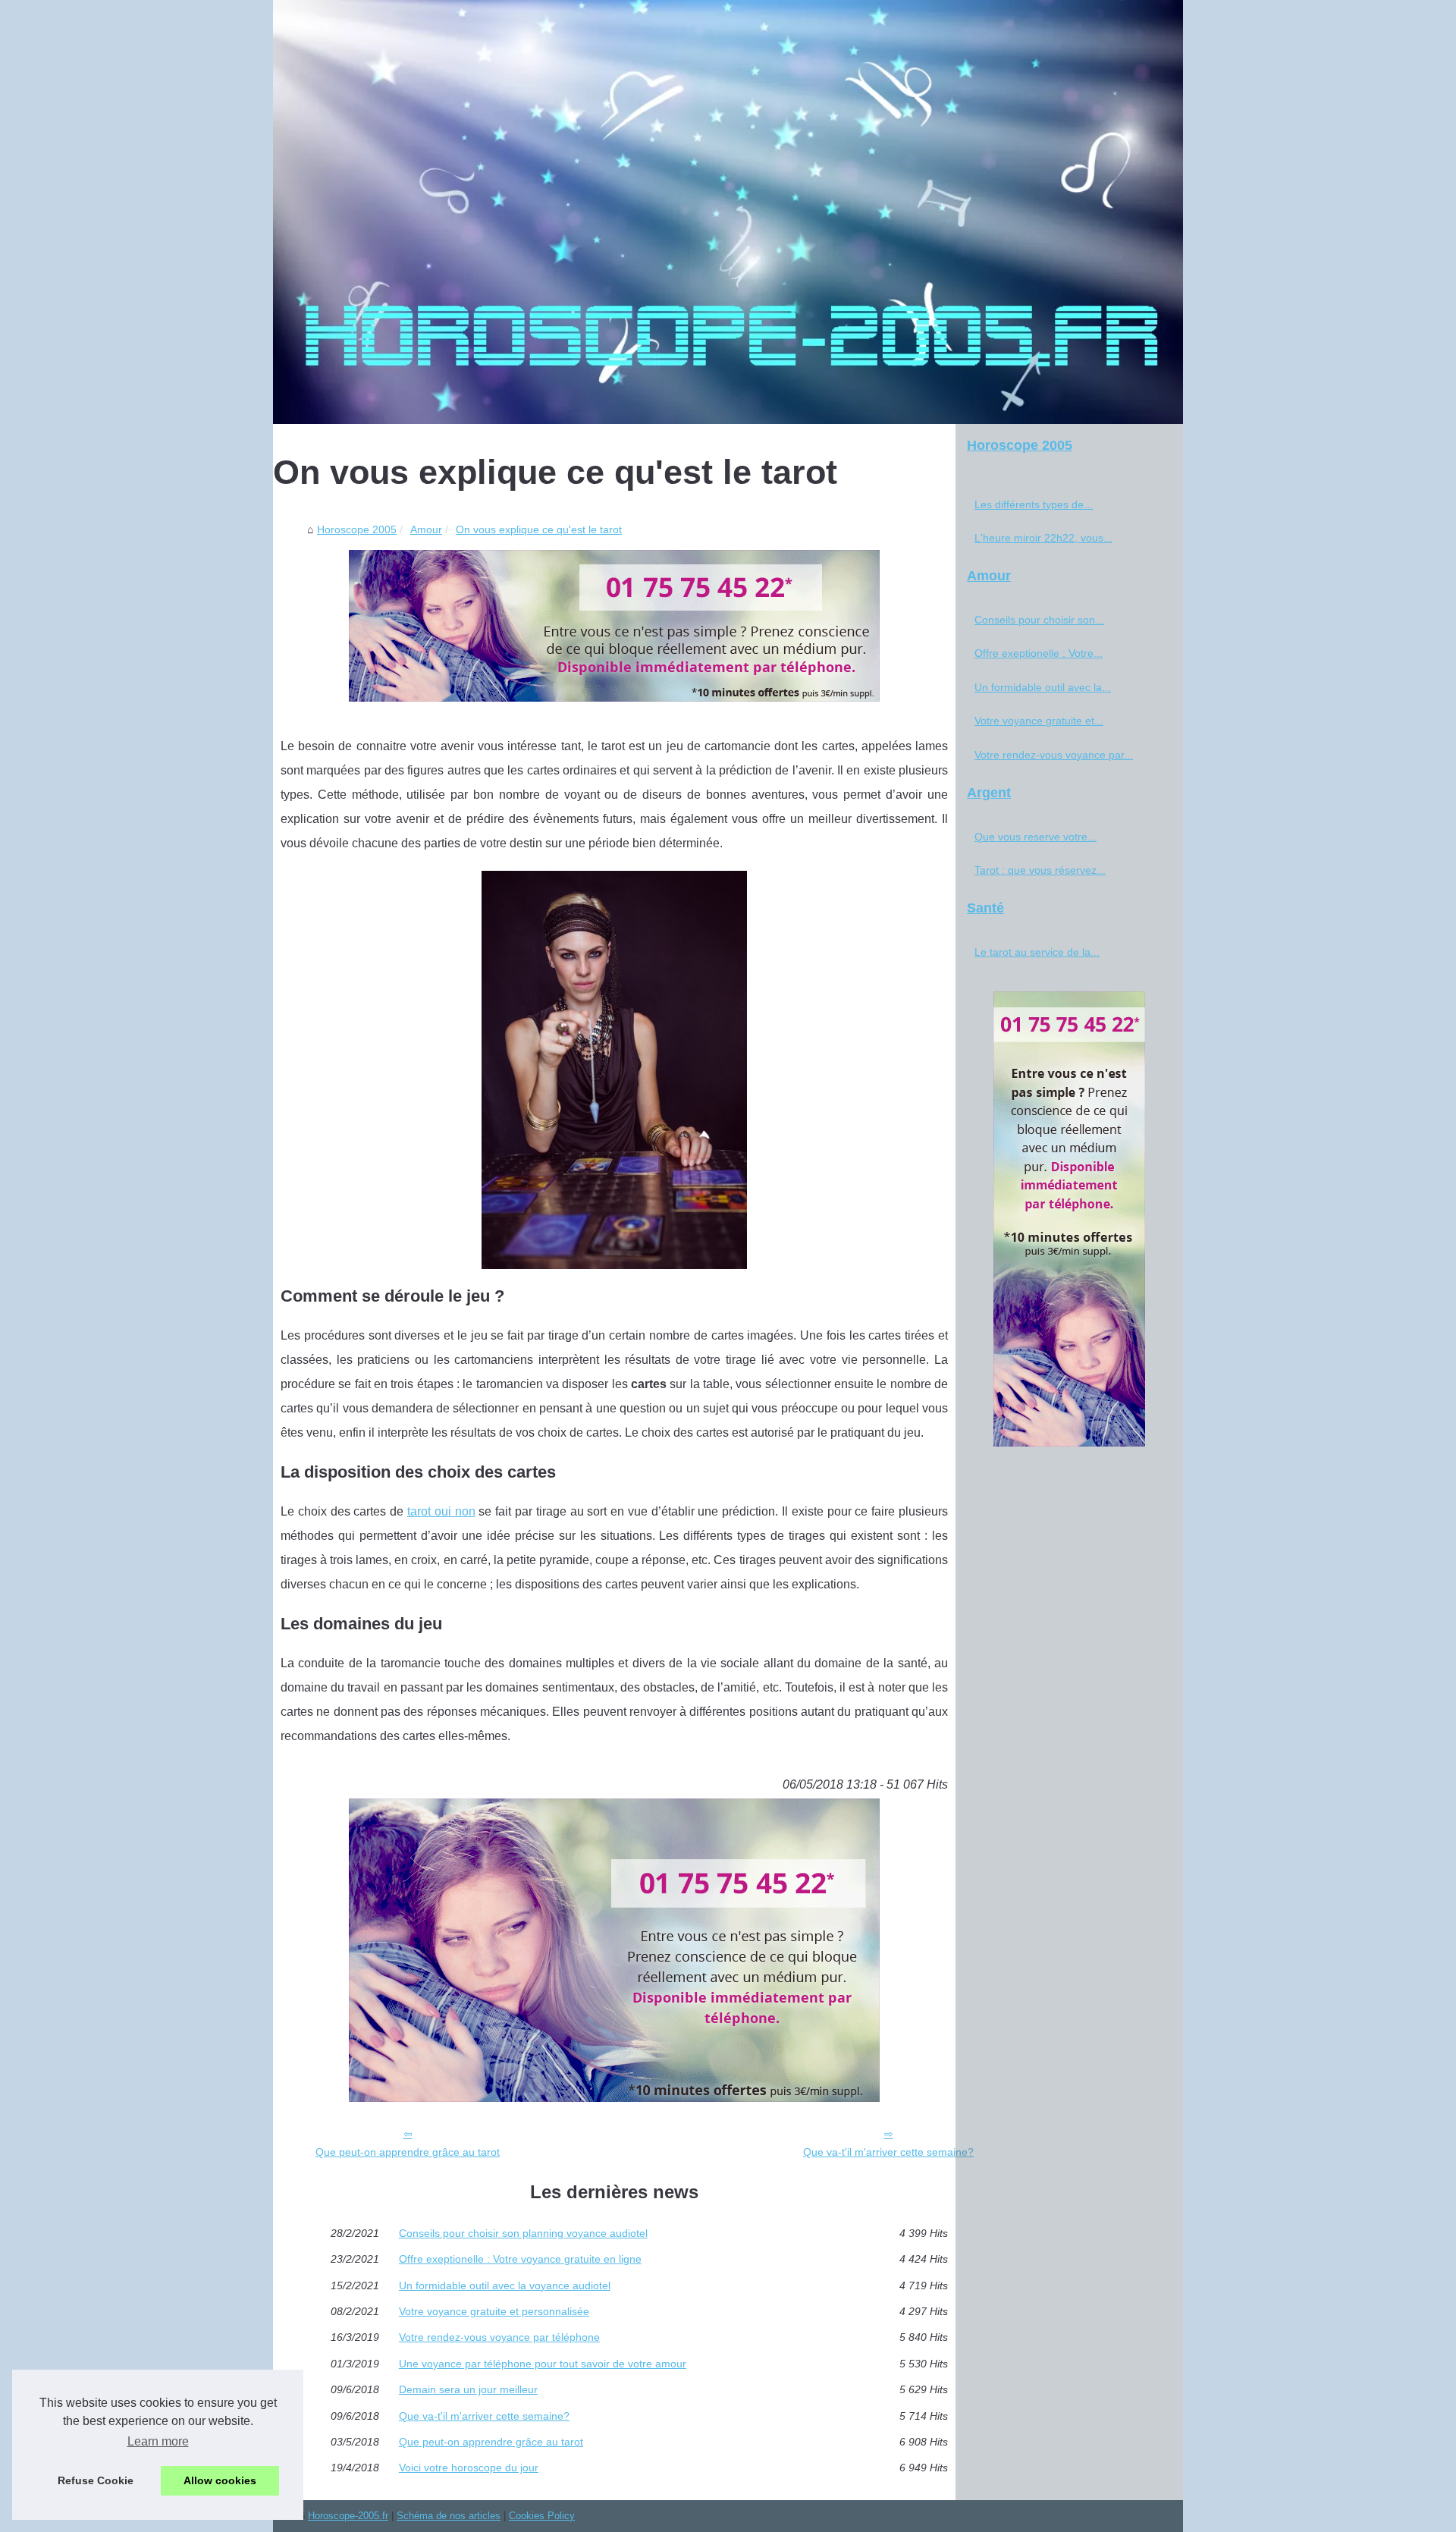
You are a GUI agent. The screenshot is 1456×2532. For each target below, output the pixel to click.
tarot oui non (441, 1511)
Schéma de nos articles (449, 2516)
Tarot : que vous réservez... (1040, 870)
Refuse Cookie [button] (96, 2480)
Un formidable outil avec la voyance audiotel (505, 2285)
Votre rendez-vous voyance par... (1054, 755)
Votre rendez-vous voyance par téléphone (499, 2337)
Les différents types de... (1034, 504)
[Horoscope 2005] (728, 212)
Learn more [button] (158, 2441)
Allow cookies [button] (220, 2480)
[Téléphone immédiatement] (614, 697)
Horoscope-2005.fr (348, 2516)
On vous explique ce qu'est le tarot (539, 529)
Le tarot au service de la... (1037, 952)
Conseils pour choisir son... (1039, 620)
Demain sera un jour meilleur (468, 2389)
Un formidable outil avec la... (1043, 687)
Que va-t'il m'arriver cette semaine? (888, 2152)
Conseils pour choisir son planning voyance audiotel (523, 2233)
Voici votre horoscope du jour (469, 2468)
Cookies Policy (542, 2516)
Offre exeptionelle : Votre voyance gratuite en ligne (520, 2259)
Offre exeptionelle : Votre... (1039, 653)
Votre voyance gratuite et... (1039, 721)
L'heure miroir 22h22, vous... (1043, 538)
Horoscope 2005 (357, 529)
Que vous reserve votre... (1036, 837)
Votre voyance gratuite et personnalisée (494, 2311)
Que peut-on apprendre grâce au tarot (408, 2152)
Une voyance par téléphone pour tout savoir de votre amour (543, 2364)
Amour (426, 529)
